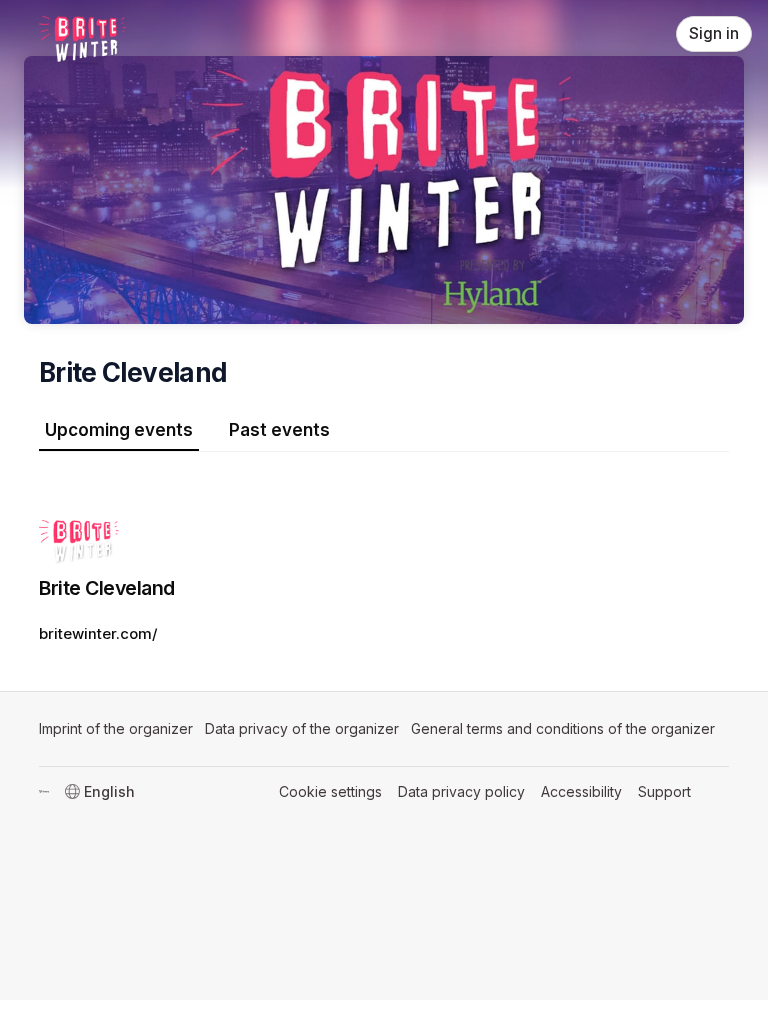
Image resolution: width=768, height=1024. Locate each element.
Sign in (714, 33)
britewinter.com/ (98, 634)
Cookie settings (330, 791)
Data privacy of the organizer (302, 728)
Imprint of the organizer (116, 728)
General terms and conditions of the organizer (563, 728)
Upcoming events (119, 430)
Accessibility (581, 791)
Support (664, 791)
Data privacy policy (461, 791)
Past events (279, 430)
